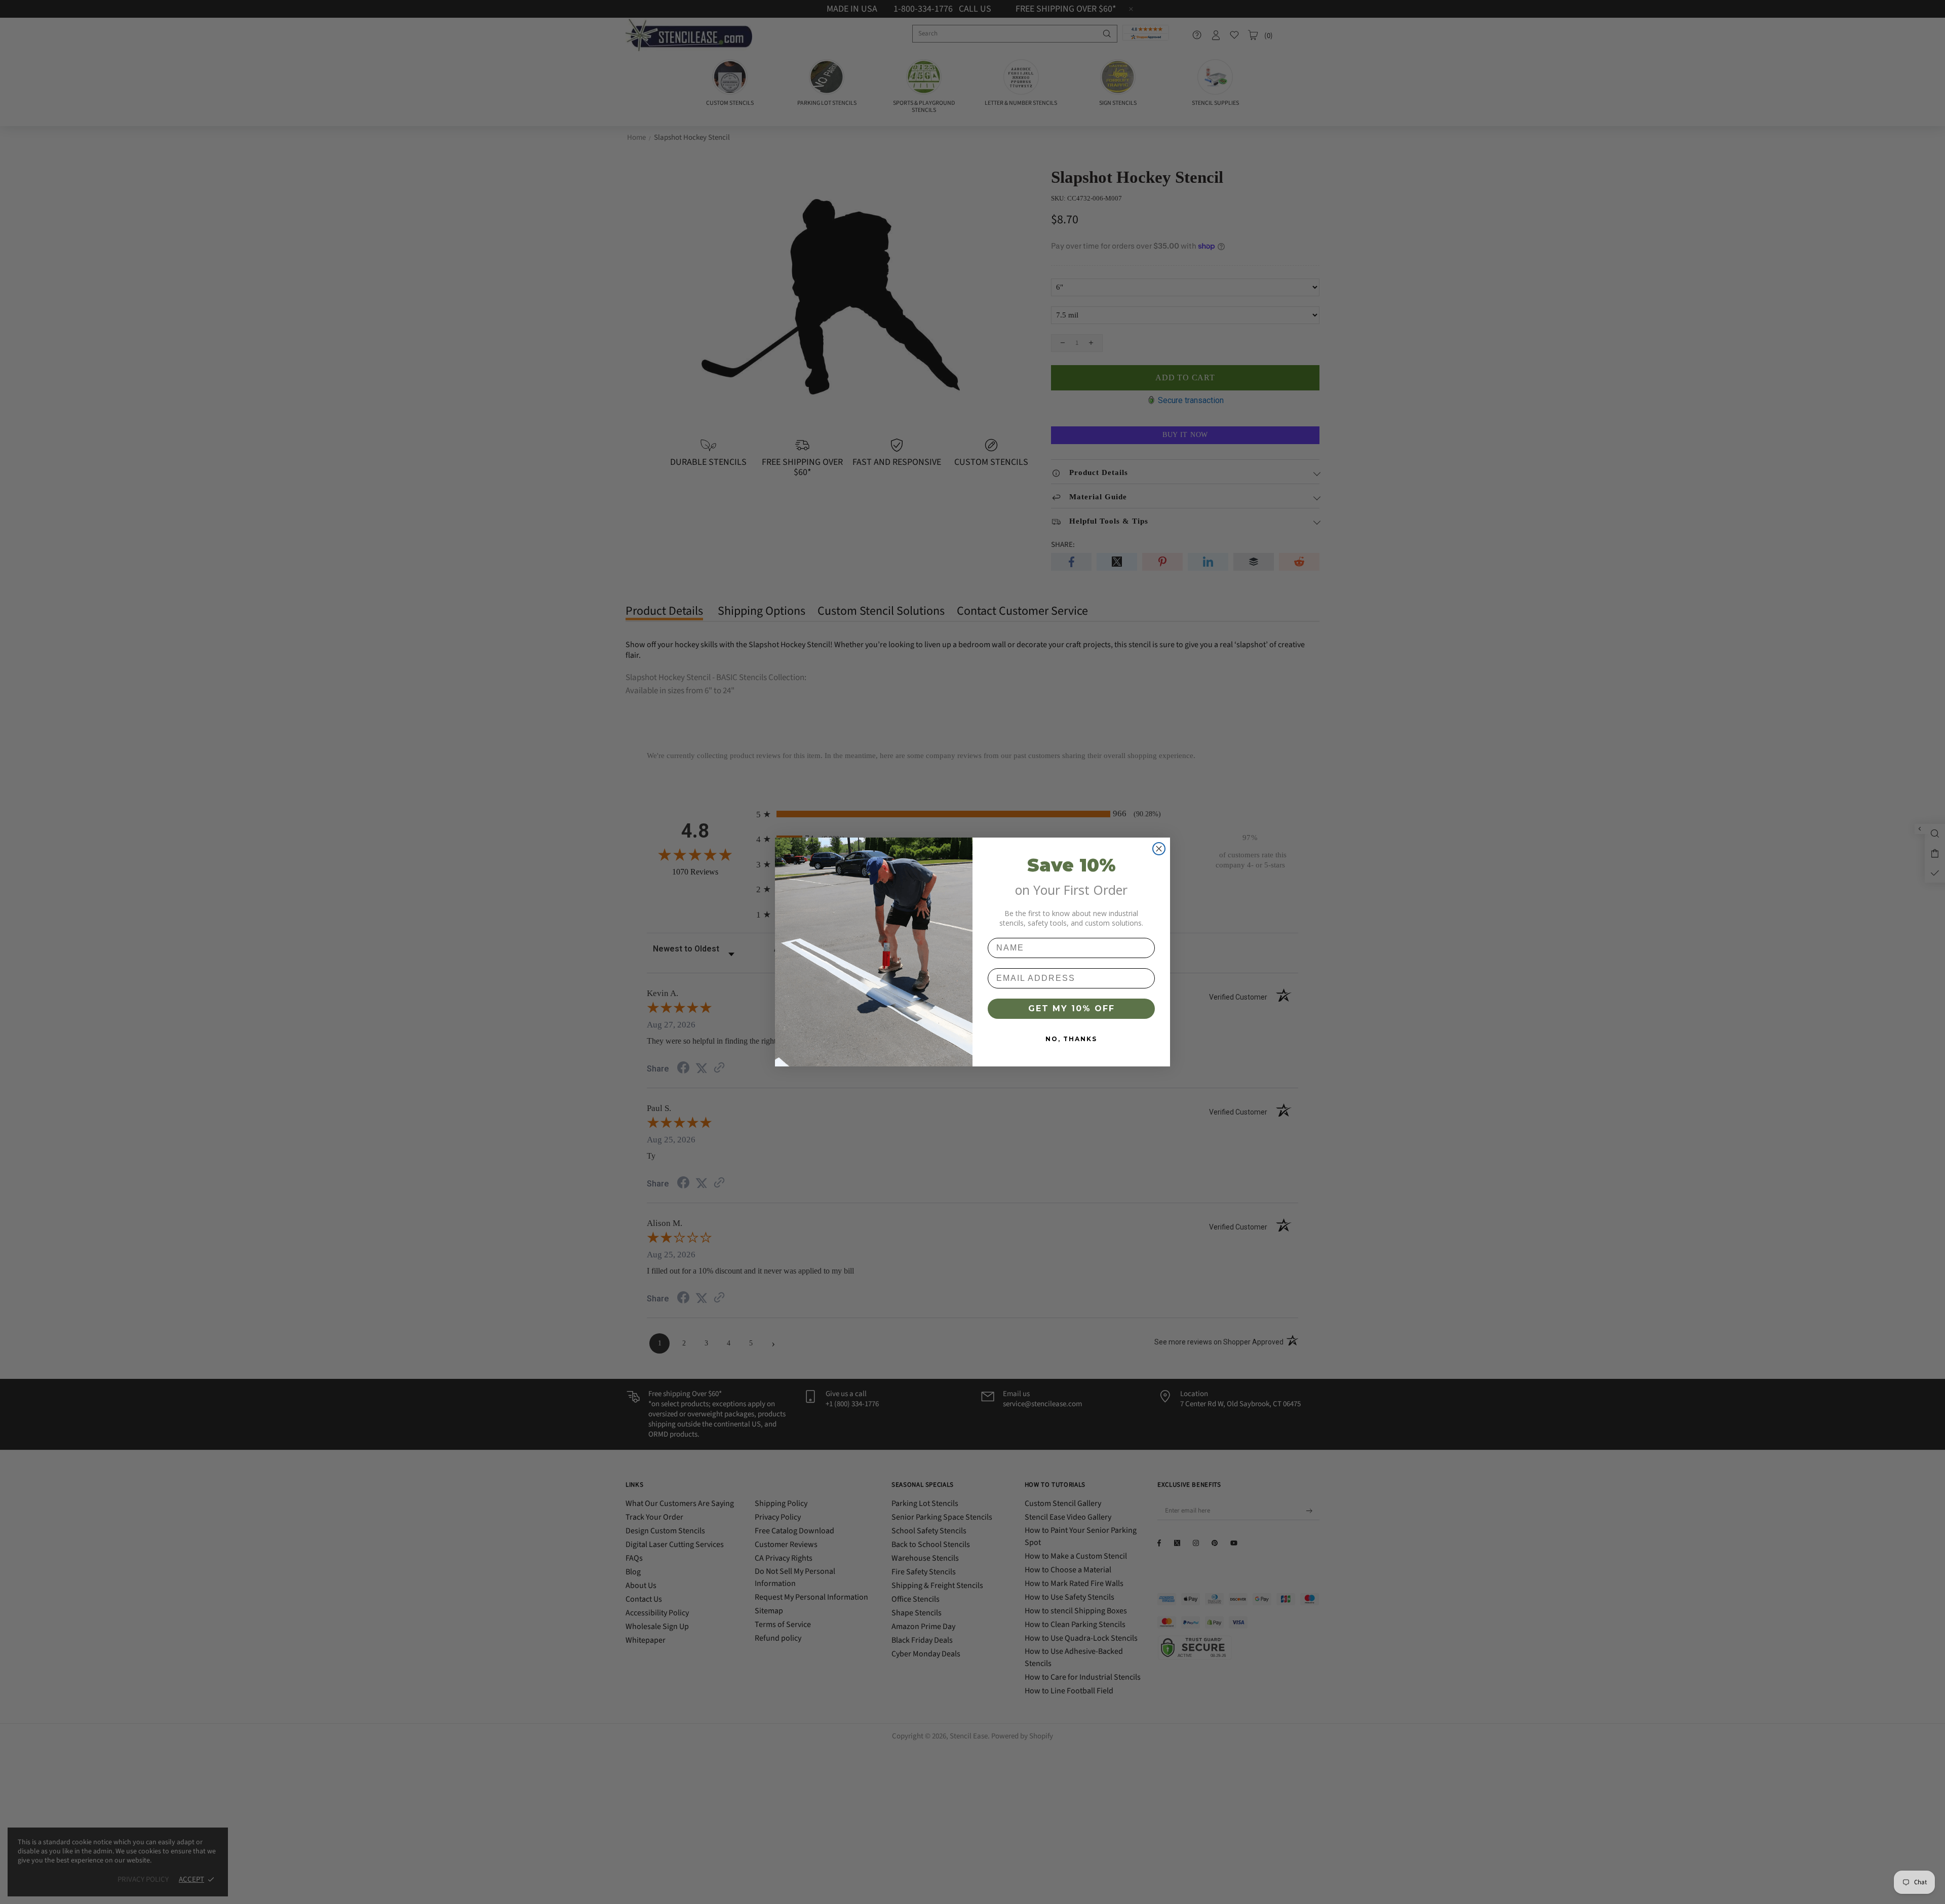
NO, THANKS (1071, 1039)
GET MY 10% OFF (1072, 1008)
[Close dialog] (1159, 849)
